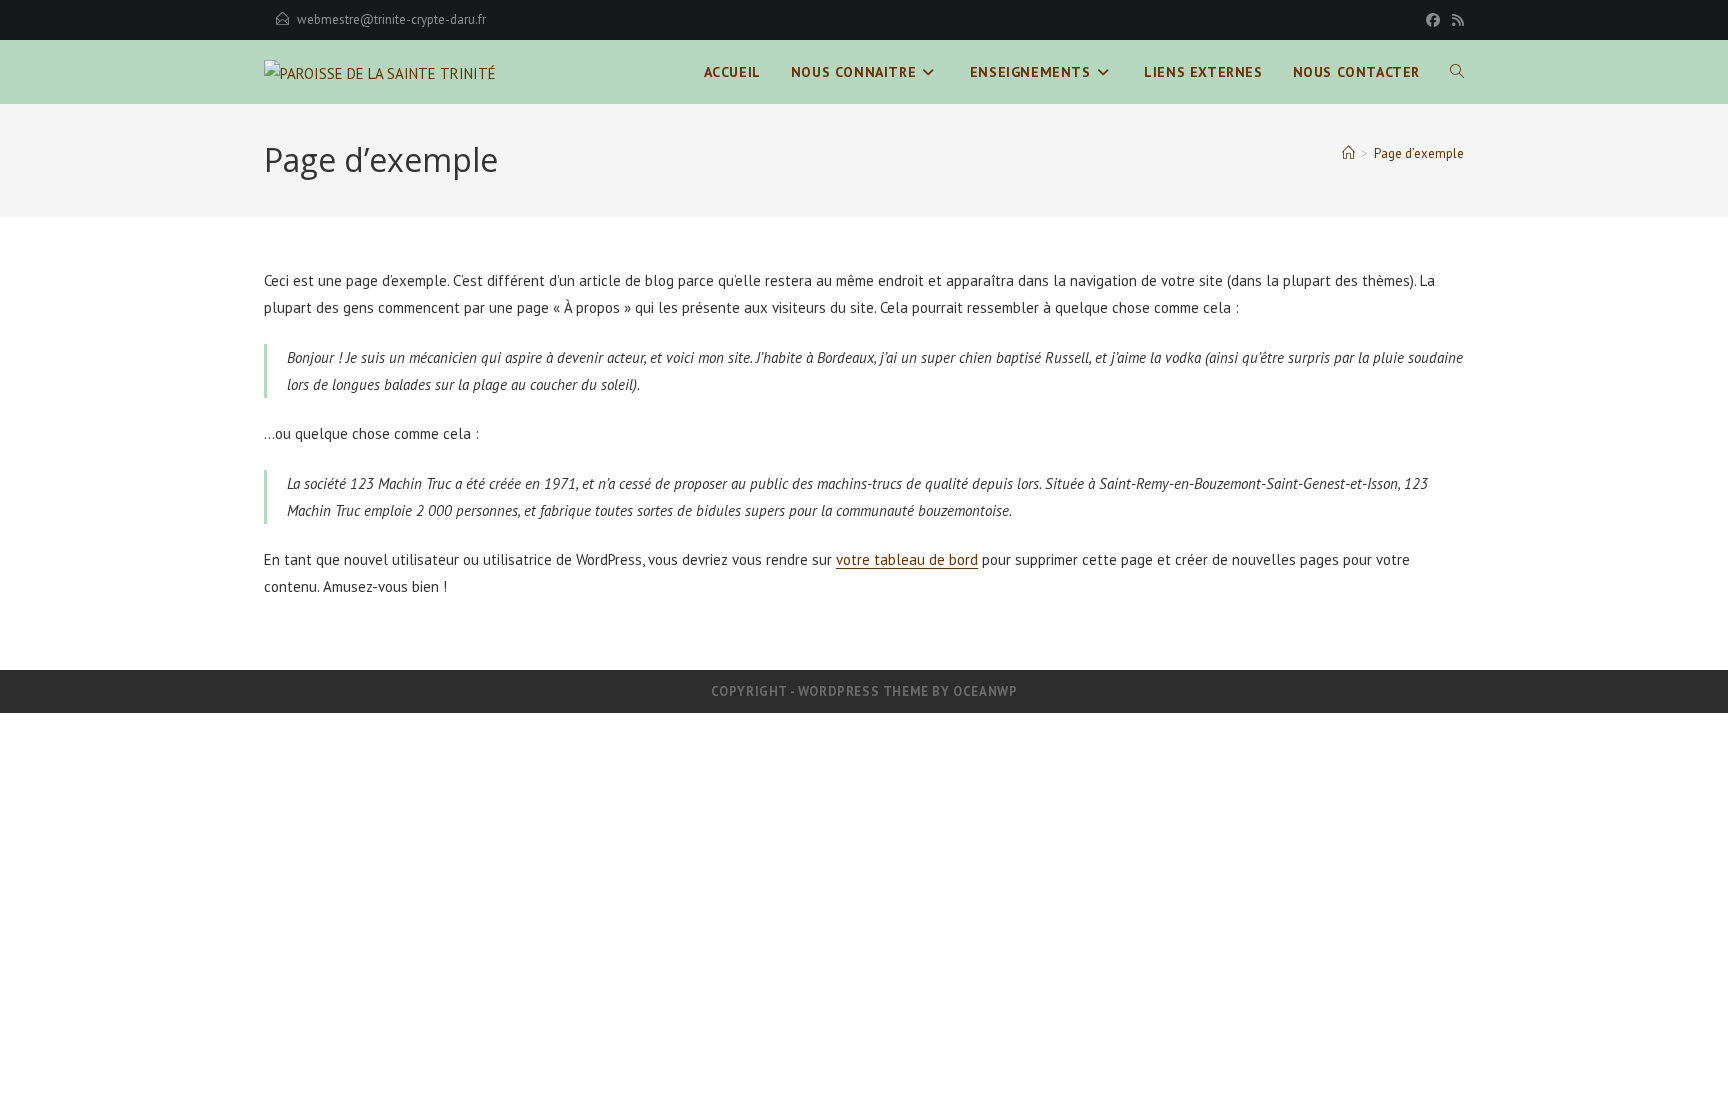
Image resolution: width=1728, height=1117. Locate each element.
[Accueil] (1348, 153)
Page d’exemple (1419, 153)
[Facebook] (1433, 20)
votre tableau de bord (907, 559)
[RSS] (1455, 20)
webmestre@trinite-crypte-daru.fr (391, 19)
